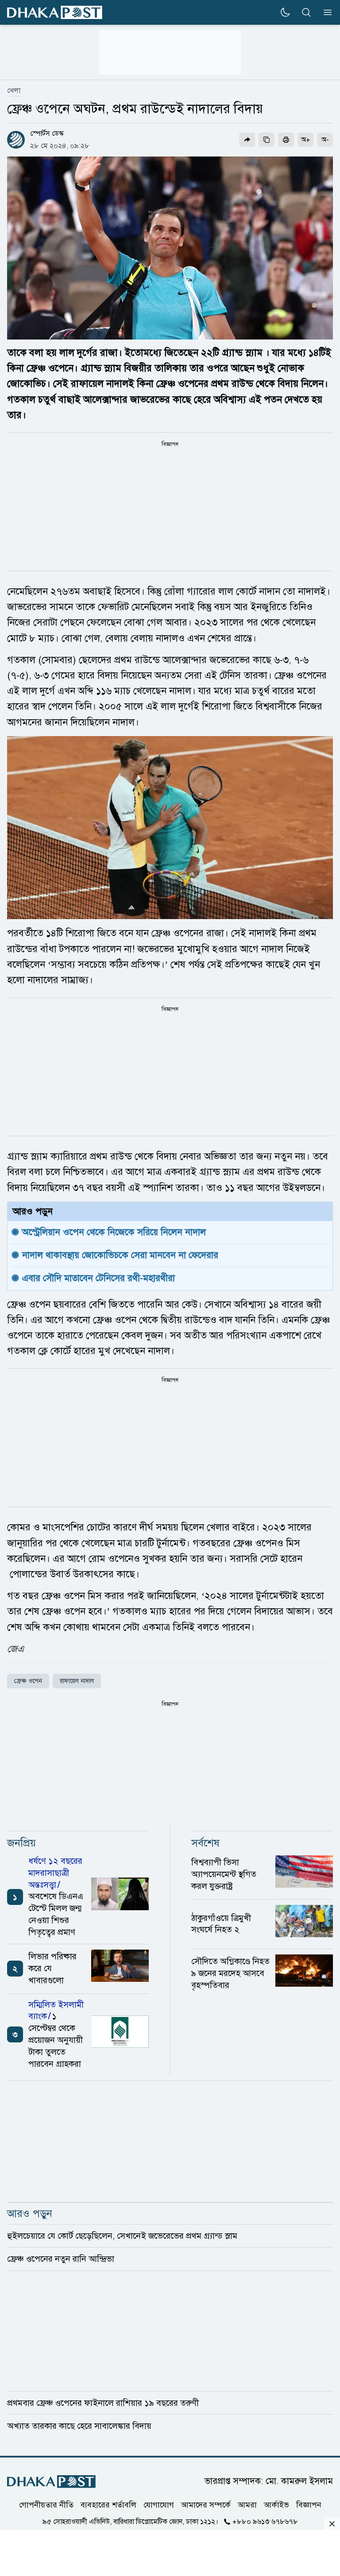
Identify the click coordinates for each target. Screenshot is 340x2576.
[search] (306, 12)
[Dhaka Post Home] (51, 2482)
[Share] (247, 140)
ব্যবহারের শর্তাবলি (108, 2504)
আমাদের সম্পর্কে (206, 2504)
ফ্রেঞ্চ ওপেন (28, 1681)
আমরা (247, 2504)
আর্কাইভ (276, 2504)
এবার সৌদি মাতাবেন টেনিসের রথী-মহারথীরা (99, 1278)
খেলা (14, 91)
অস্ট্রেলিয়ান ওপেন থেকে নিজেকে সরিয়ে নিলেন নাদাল (115, 1232)
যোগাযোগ (159, 2504)
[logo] (55, 13)
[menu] (325, 12)
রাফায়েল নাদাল (77, 1681)
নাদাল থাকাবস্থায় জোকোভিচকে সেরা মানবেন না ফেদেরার (120, 1255)
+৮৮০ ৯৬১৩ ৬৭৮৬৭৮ (265, 2521)
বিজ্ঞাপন (309, 2504)
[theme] (285, 12)
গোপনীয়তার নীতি (46, 2504)
